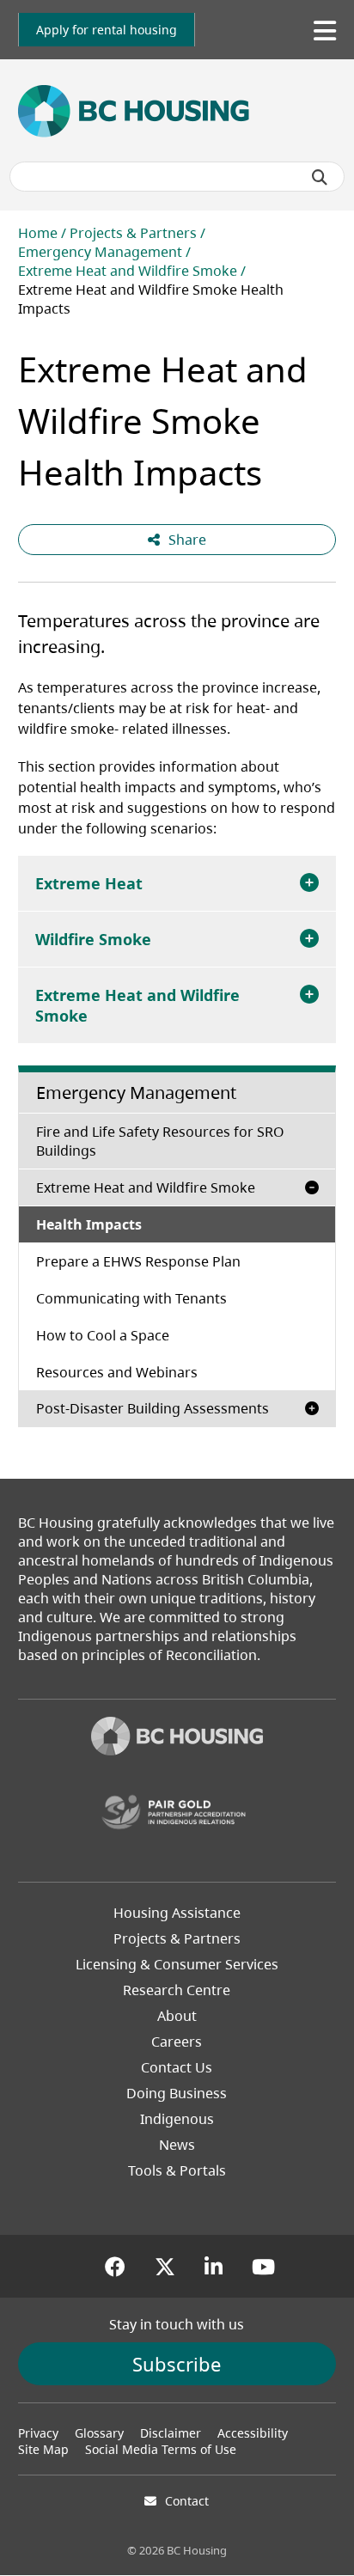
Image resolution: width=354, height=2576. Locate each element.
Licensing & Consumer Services (177, 1964)
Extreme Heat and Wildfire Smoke (128, 271)
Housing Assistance (177, 1913)
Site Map (43, 2449)
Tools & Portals (177, 2170)
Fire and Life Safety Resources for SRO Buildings (160, 1141)
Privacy (38, 2433)
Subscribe (177, 2364)
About (177, 2016)
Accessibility (253, 2433)
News (177, 2145)
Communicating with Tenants (131, 1298)
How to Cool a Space (103, 1335)
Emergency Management (100, 252)
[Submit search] (320, 177)
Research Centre (177, 1990)
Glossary (99, 2433)
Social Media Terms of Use (161, 2449)
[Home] (177, 1738)
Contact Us (177, 2067)
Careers (177, 2042)
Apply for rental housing (107, 30)
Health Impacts (89, 1224)
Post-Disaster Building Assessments (153, 1408)
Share (187, 540)
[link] (107, 30)
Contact (187, 2501)
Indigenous (177, 2119)
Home (38, 233)
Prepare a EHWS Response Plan (138, 1261)
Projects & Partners (133, 233)
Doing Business (177, 2093)
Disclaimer (171, 2433)
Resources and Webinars (117, 1372)
